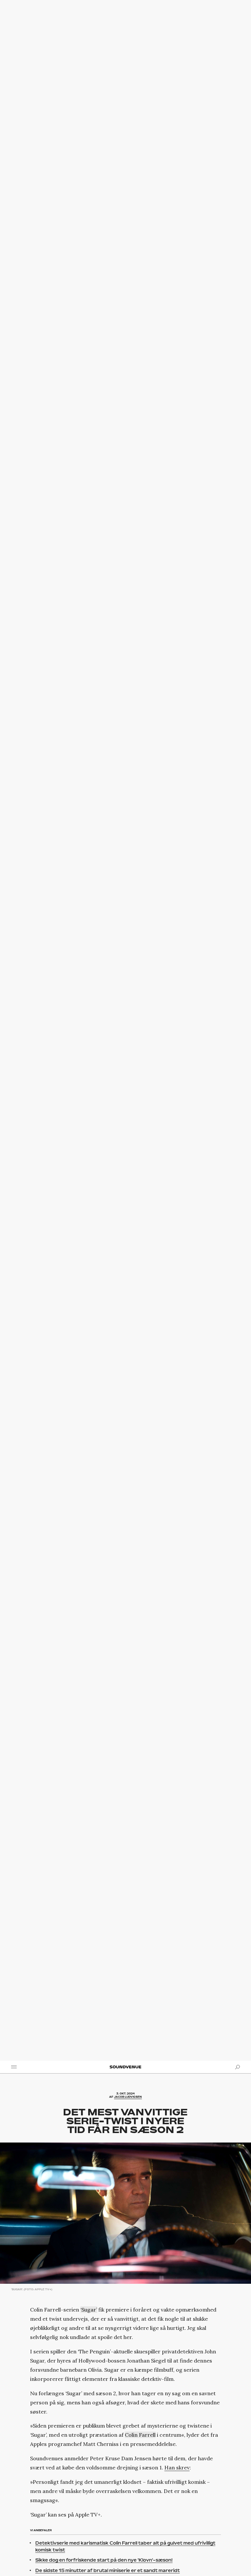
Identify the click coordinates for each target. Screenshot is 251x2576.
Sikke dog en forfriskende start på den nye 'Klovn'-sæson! (104, 2560)
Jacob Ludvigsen (128, 2097)
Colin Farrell (140, 2435)
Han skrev (177, 2467)
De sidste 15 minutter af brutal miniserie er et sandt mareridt (108, 2570)
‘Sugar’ (89, 2310)
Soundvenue (125, 2067)
